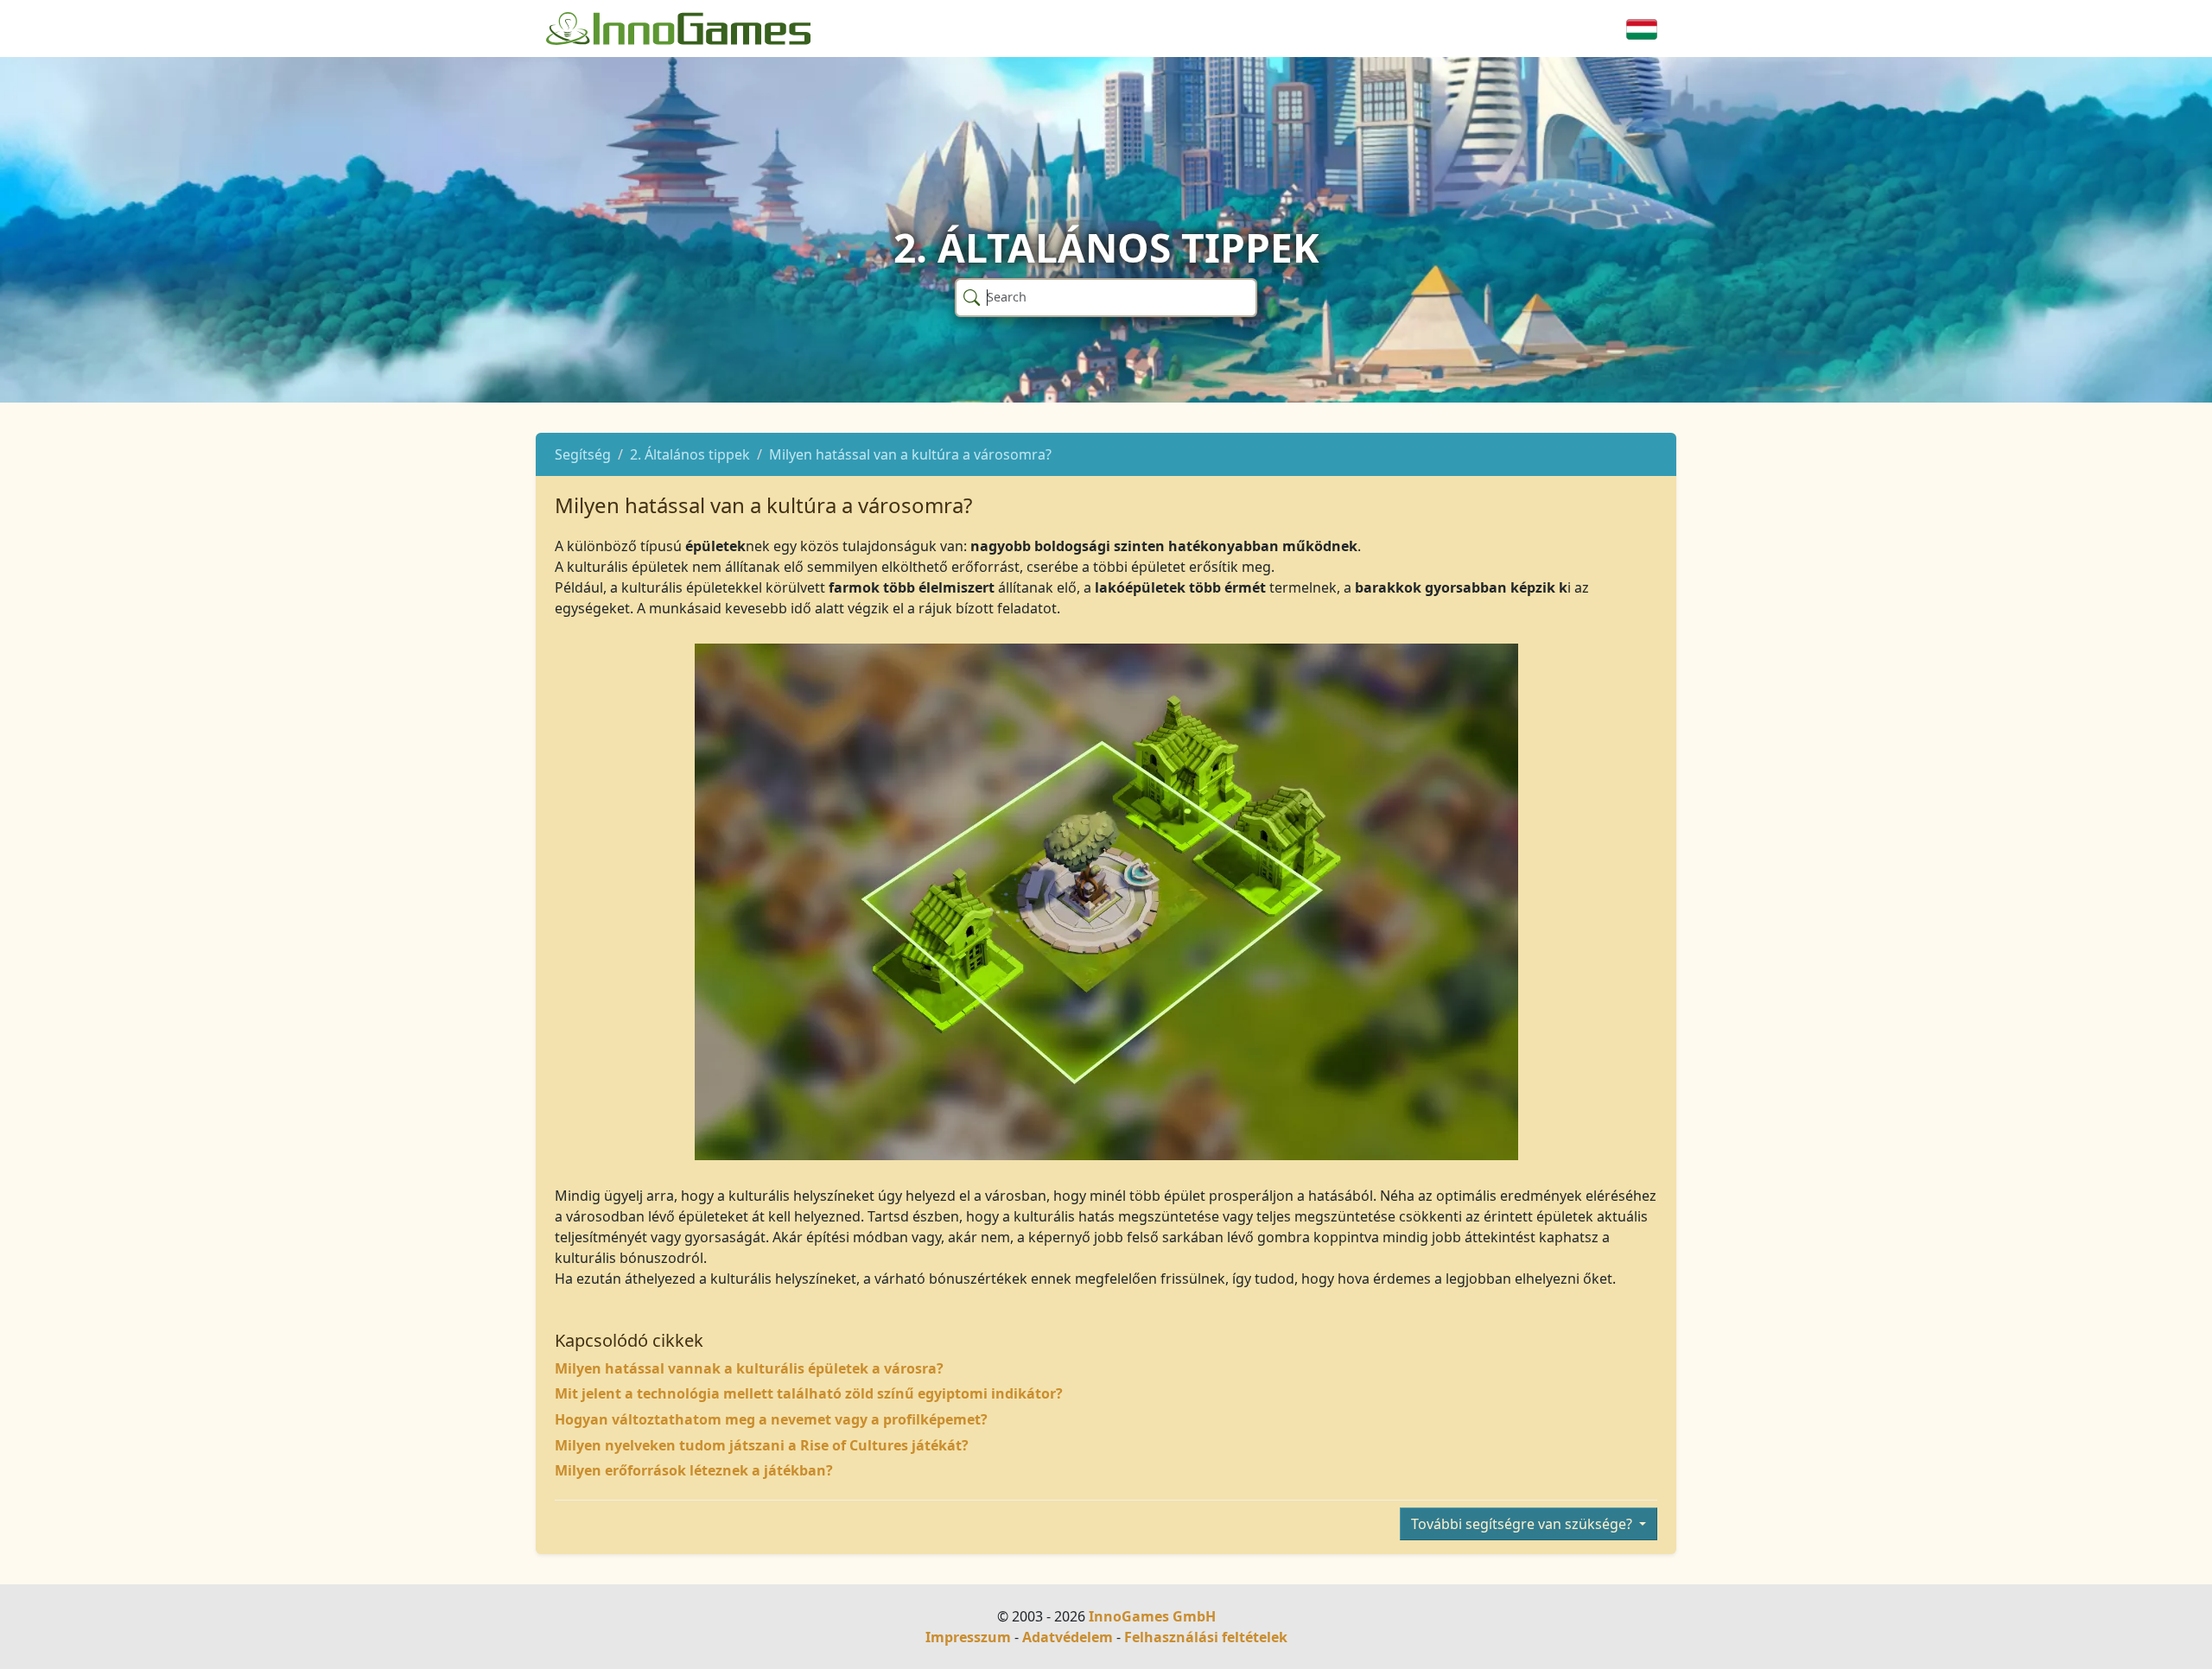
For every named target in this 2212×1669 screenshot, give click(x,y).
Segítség (583, 454)
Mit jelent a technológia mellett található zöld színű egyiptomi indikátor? (809, 1393)
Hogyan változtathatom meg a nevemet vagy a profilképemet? (771, 1419)
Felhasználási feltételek (1206, 1637)
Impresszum (968, 1637)
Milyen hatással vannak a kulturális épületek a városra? (749, 1368)
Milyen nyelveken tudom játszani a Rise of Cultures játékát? (762, 1445)
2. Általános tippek (690, 454)
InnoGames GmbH (1152, 1616)
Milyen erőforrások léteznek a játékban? (694, 1470)
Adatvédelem (1068, 1637)
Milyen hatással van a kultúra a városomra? (910, 454)
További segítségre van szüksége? (1523, 1524)
